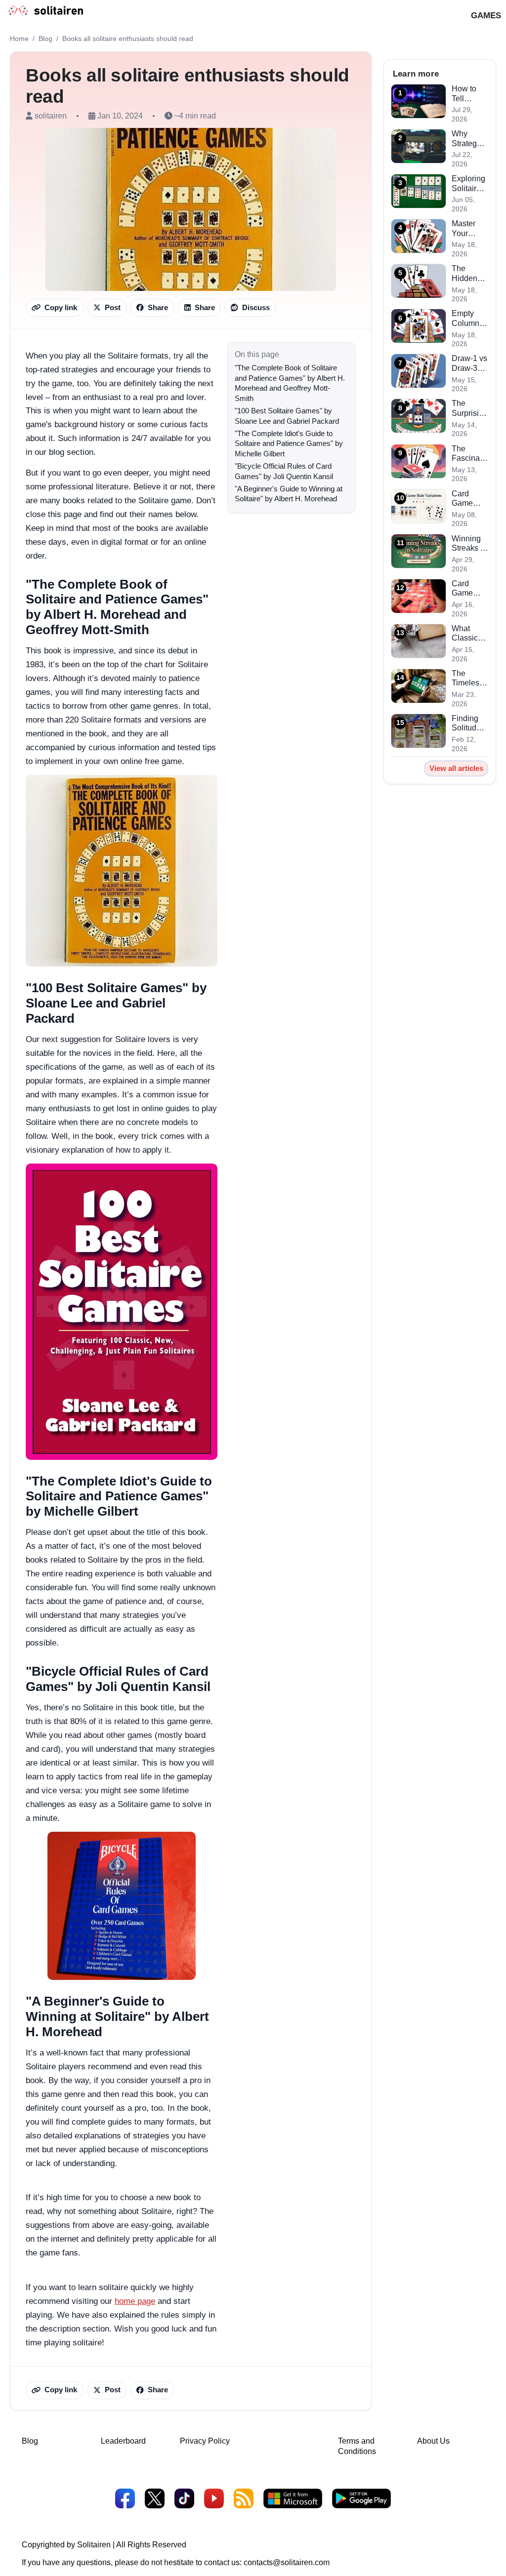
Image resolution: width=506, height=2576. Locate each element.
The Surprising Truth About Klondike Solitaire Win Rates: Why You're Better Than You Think (470, 408)
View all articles (456, 768)
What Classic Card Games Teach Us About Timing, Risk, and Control (468, 634)
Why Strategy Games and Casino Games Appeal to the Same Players (468, 139)
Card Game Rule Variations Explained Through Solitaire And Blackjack (469, 499)
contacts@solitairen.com (287, 2562)
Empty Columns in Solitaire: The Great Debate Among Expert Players (469, 319)
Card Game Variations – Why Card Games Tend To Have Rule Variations (469, 589)
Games (486, 15)
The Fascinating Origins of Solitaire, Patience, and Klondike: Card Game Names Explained (470, 454)
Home (19, 39)
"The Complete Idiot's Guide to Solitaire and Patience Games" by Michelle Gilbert (289, 444)
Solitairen (94, 2545)
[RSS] (244, 2500)
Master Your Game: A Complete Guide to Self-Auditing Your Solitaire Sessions (469, 229)
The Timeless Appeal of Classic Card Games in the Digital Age (469, 679)
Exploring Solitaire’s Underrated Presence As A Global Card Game (470, 184)
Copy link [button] (61, 308)
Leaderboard (123, 2441)
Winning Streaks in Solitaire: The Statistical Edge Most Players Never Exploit (469, 544)
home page (135, 2301)
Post (113, 308)
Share (158, 308)
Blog (45, 39)
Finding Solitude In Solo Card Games (466, 724)
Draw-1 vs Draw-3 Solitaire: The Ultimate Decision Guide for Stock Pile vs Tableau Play (469, 363)
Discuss (256, 308)
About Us (433, 2441)
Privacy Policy (205, 2441)
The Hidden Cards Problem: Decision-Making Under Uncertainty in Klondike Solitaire (470, 274)
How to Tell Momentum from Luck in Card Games (470, 94)
